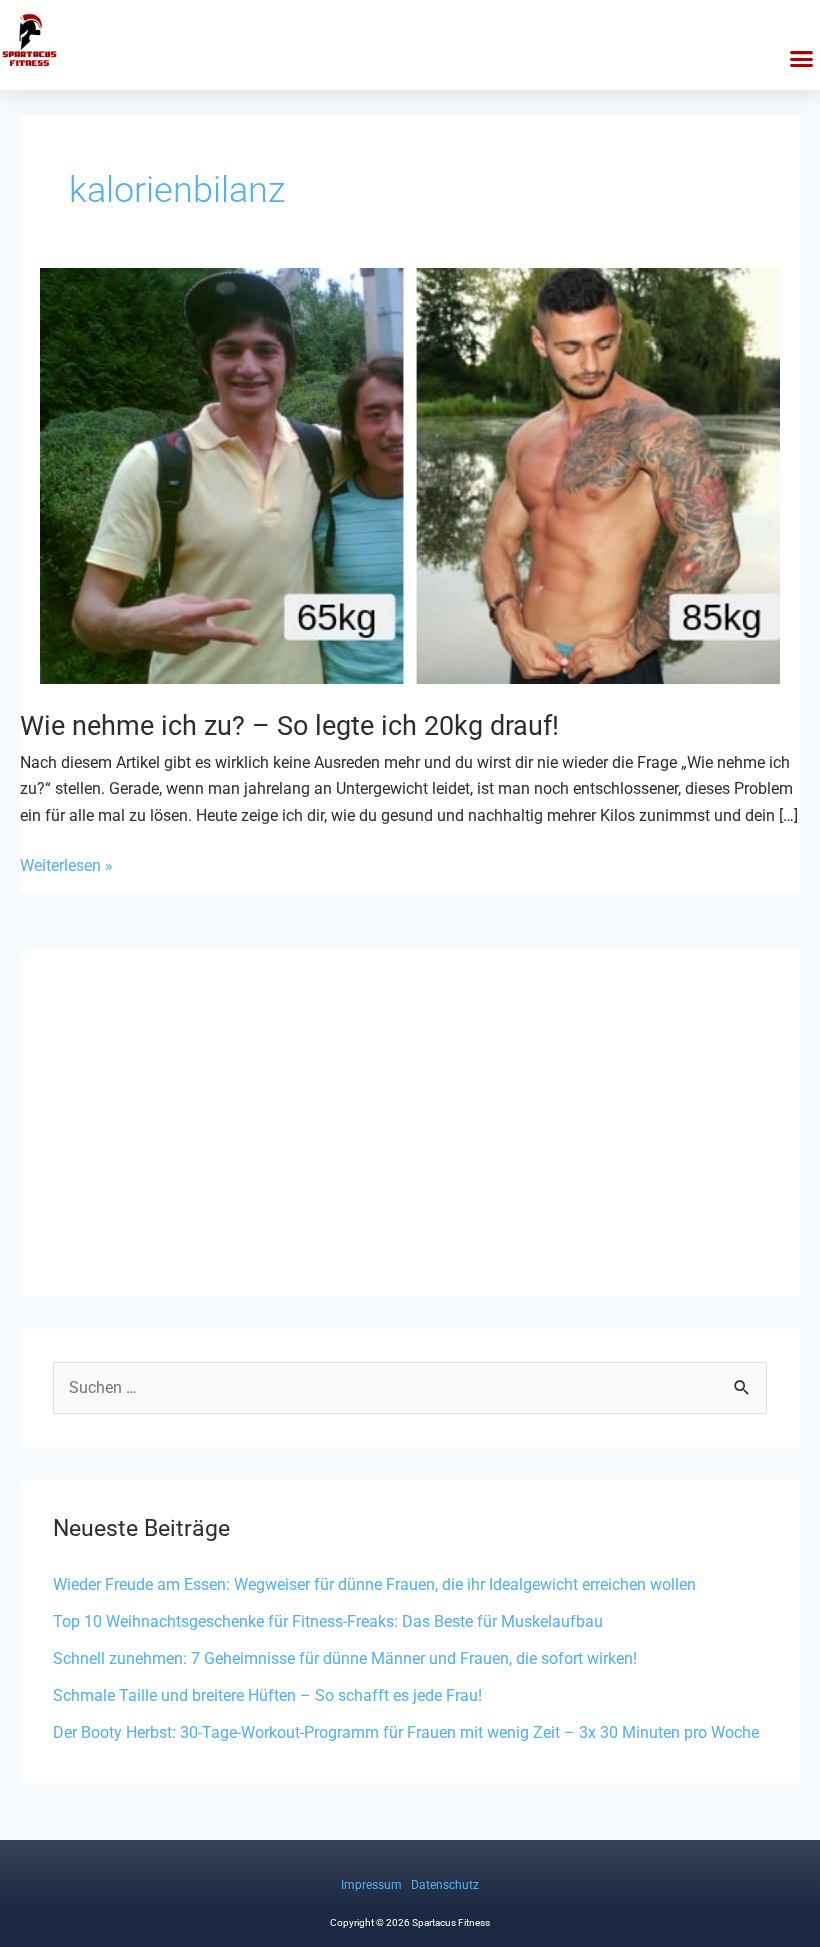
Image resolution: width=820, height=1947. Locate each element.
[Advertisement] (410, 1123)
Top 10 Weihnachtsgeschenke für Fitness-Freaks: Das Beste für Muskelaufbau (328, 1621)
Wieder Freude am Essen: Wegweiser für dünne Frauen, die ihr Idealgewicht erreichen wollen (374, 1584)
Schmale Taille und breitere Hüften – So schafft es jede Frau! (267, 1695)
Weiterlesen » (66, 866)
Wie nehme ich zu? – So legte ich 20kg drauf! (289, 726)
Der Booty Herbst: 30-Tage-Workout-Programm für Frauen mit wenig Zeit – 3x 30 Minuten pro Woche (406, 1732)
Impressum (371, 1885)
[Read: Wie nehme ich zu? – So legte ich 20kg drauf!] (410, 475)
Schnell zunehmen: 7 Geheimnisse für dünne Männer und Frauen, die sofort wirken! (345, 1658)
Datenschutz (445, 1885)
